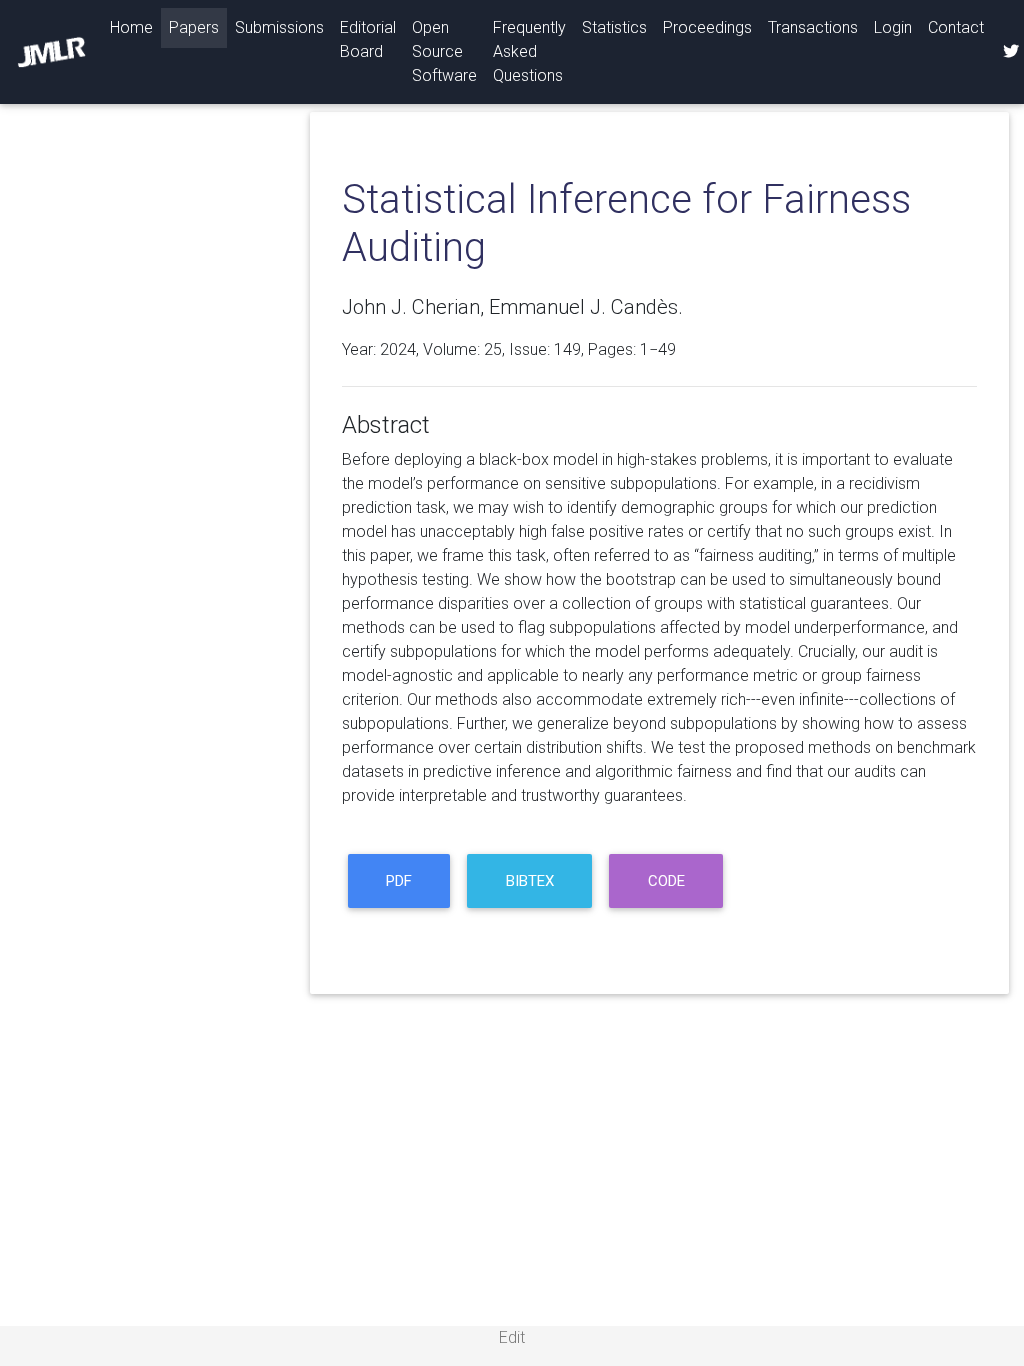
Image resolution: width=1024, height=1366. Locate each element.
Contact (956, 27)
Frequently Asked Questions (529, 51)
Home (135, 27)
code (666, 881)
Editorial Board (368, 39)
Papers (194, 27)
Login (893, 27)
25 (493, 349)
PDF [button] (399, 881)
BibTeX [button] (530, 881)
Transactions (813, 27)
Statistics (614, 27)
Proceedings (707, 27)
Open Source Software (444, 51)
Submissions (279, 27)
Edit (512, 1337)
